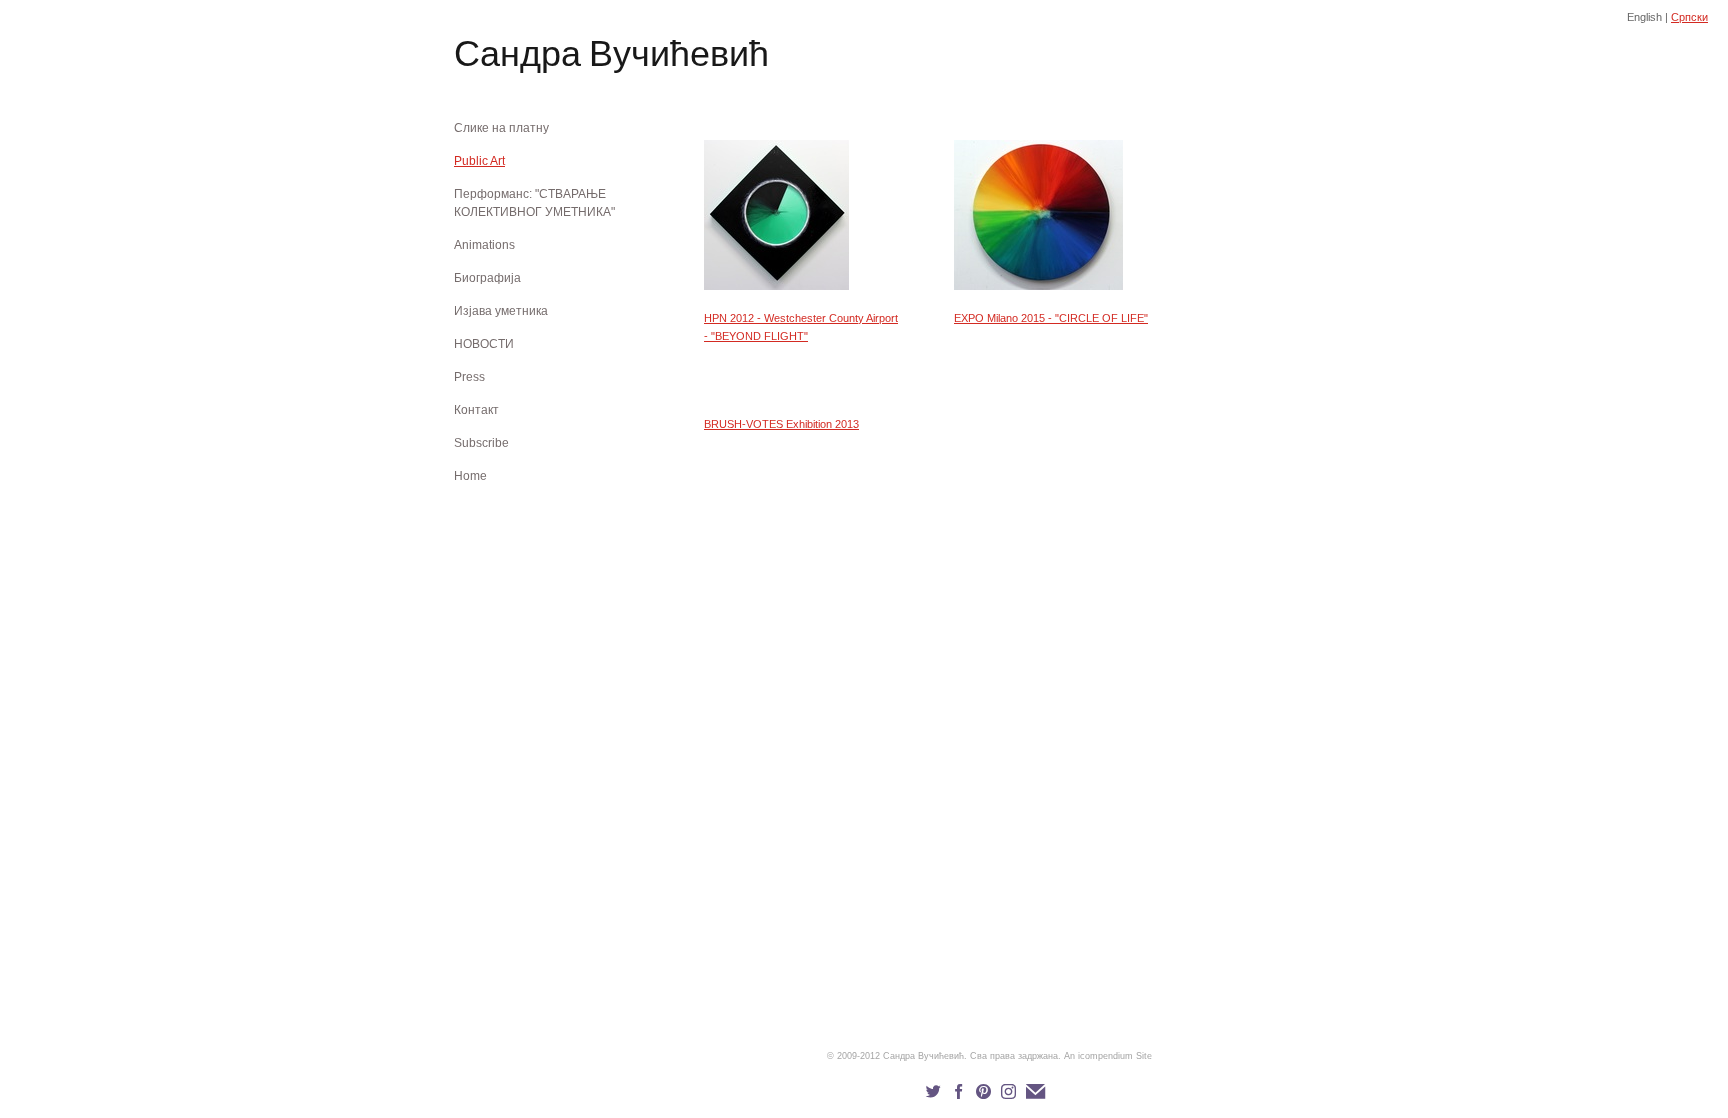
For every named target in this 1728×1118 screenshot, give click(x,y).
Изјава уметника (501, 311)
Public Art (479, 161)
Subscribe (481, 443)
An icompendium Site (1108, 1056)
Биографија (487, 278)
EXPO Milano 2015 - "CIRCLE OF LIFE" (1051, 318)
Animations (484, 245)
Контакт (476, 410)
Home (470, 476)
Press (469, 377)
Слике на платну (501, 128)
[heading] (504, 57)
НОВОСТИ (484, 344)
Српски (1689, 17)
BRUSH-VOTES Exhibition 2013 (781, 424)
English (1644, 17)
